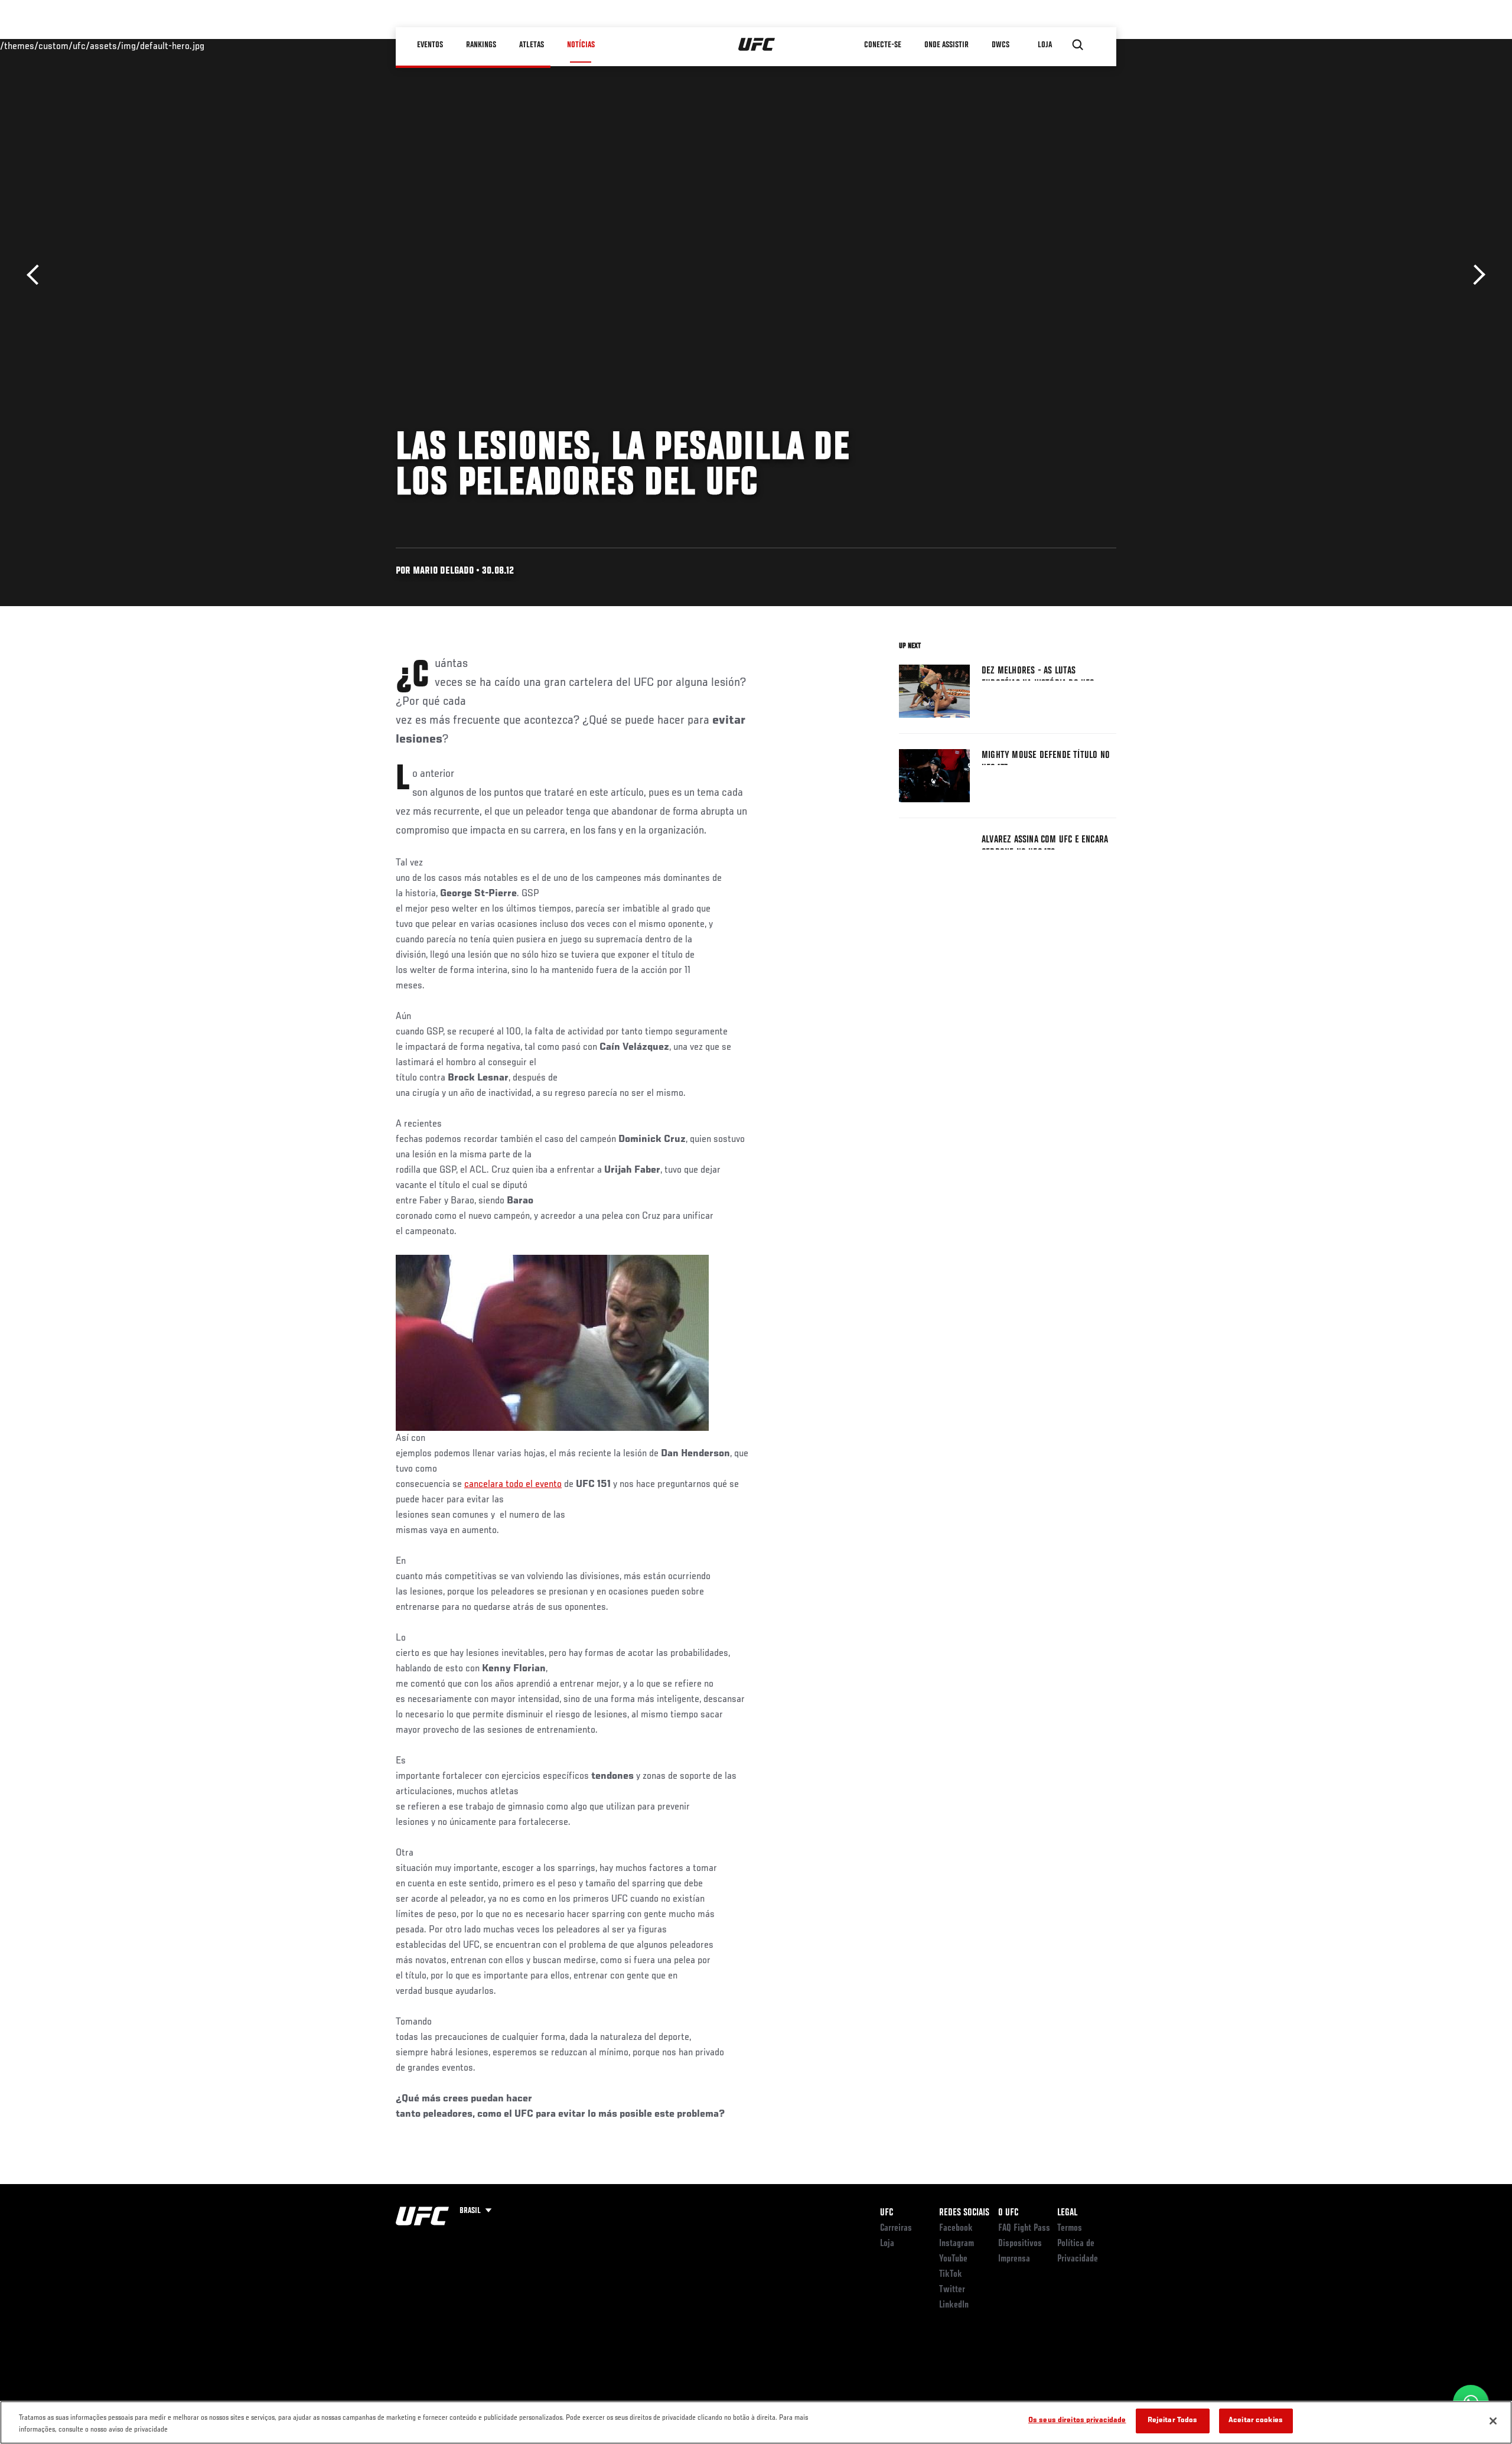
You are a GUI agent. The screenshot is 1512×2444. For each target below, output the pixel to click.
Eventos (430, 45)
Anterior (37, 275)
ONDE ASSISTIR (946, 45)
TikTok (951, 2274)
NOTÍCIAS (581, 45)
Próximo (1475, 275)
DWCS (1001, 45)
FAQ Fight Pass (1024, 2228)
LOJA (1045, 45)
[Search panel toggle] (1078, 45)
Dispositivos (1020, 2244)
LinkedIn (954, 2305)
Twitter (952, 2290)
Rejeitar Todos (1173, 2421)
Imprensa (1014, 2259)
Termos (1070, 2228)
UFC (887, 2213)
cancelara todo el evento (513, 1485)
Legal (1067, 2213)
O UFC (1008, 2213)
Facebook (956, 2228)
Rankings (481, 45)
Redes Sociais (964, 2213)
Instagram (957, 2244)
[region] (756, 2422)
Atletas (532, 45)
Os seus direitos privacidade (1077, 2421)
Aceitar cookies (1256, 2421)
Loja (887, 2244)
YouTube (953, 2259)
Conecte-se (883, 45)
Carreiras (896, 2228)
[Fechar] (1493, 2421)
